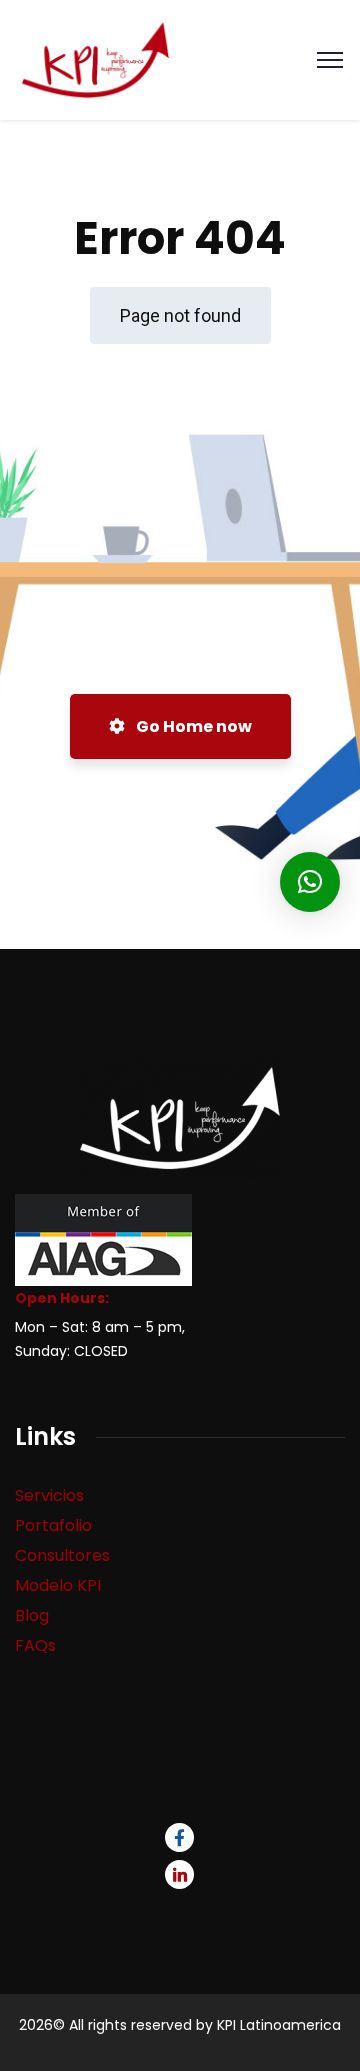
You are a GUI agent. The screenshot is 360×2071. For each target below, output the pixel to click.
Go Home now (192, 726)
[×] (310, 882)
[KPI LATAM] (95, 58)
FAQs (35, 1645)
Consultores (62, 1555)
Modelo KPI (58, 1585)
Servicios (49, 1495)
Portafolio (53, 1525)
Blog (32, 1615)
